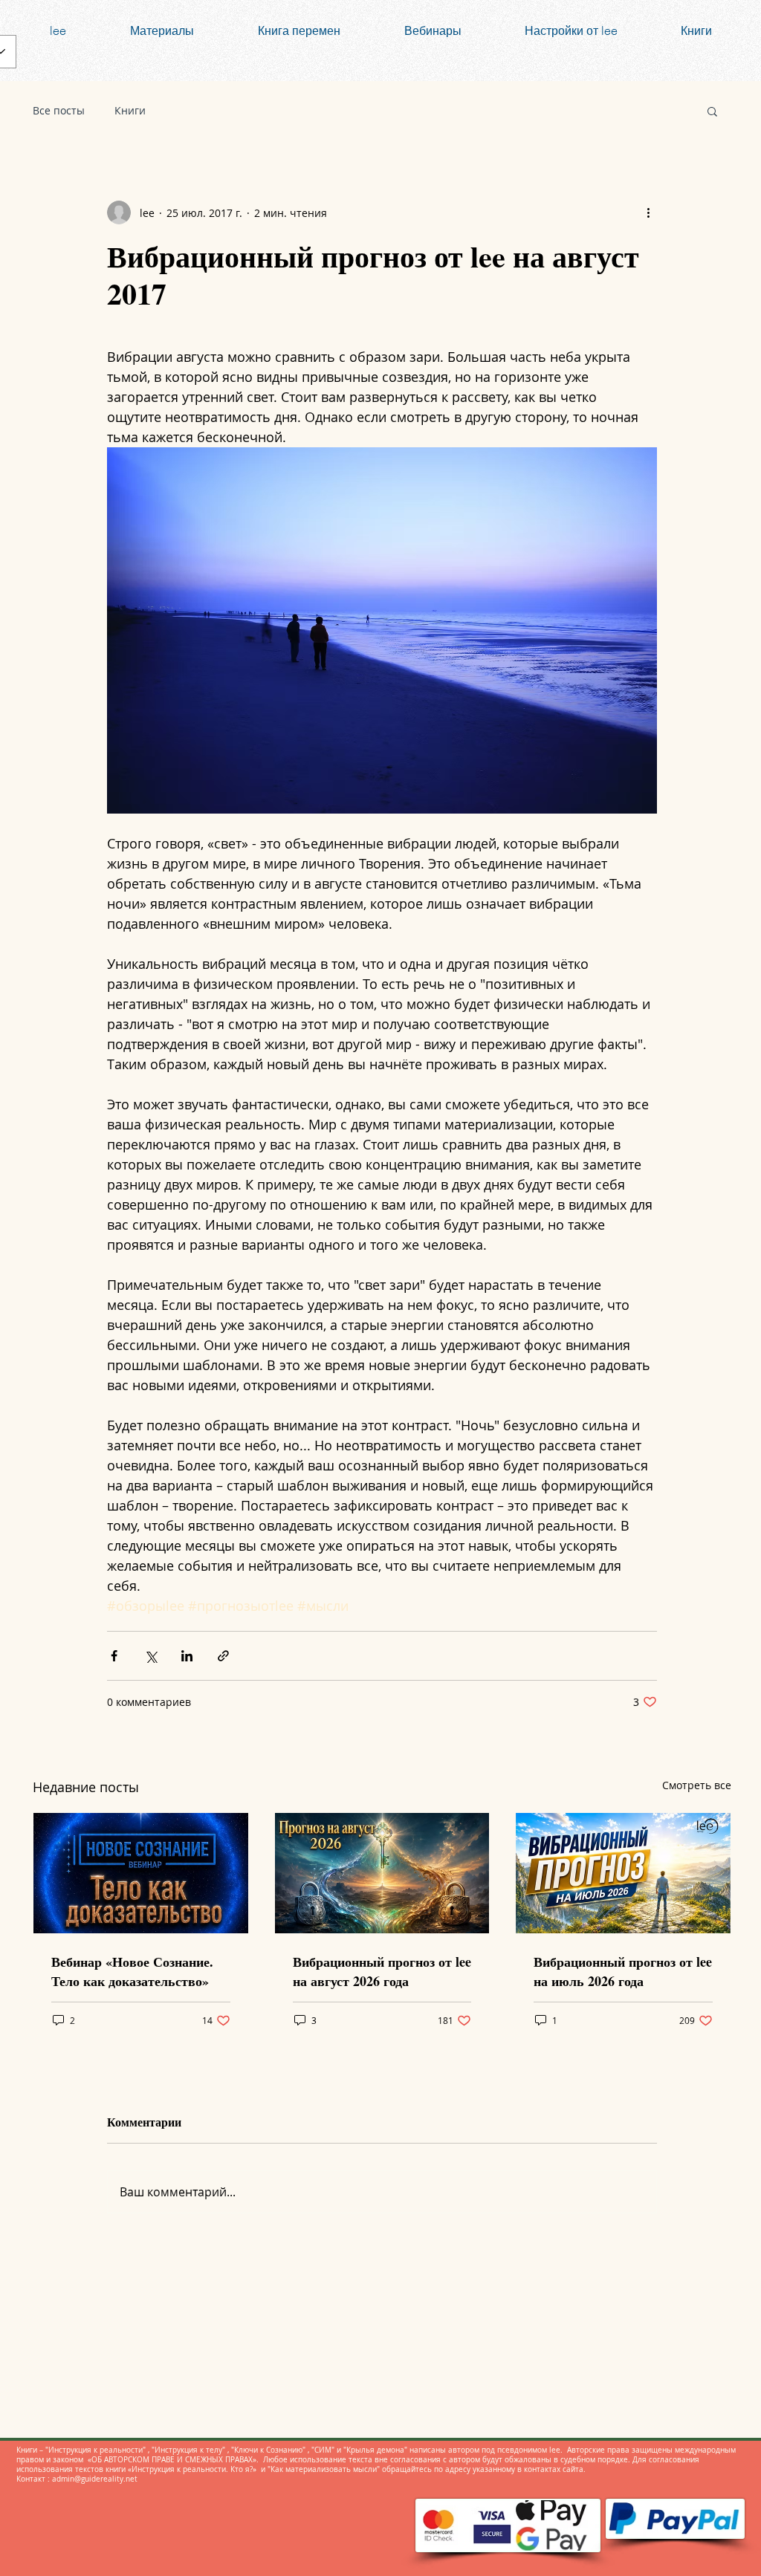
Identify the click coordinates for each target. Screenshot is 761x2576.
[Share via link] (223, 1656)
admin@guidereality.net (95, 2479)
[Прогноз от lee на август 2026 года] (382, 1873)
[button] (712, 111)
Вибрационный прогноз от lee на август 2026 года (382, 1971)
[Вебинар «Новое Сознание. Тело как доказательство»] (141, 1873)
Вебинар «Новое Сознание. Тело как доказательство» (132, 1971)
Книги (130, 110)
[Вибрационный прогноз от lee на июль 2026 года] (623, 1873)
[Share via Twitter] (150, 1656)
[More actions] (648, 212)
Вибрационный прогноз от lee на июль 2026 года (623, 1971)
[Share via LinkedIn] (187, 1656)
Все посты (59, 110)
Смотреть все (697, 1785)
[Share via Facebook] (114, 1656)
